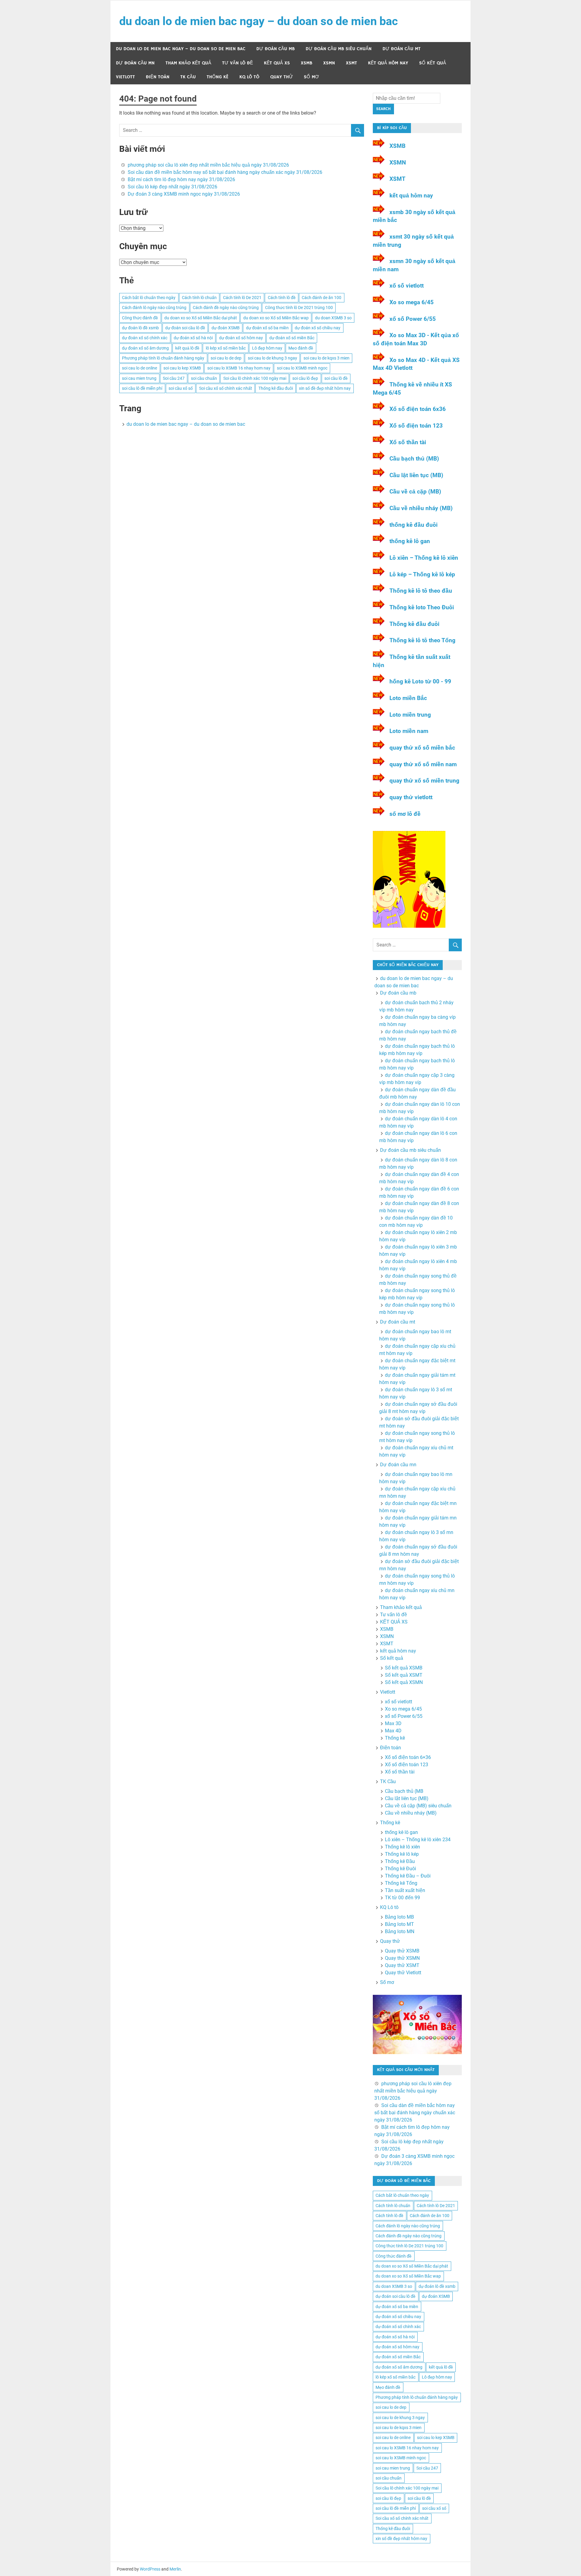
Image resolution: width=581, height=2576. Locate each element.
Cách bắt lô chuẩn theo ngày (149, 298)
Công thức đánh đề (140, 318)
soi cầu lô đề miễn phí (142, 388)
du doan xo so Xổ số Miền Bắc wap (276, 318)
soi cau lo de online (140, 368)
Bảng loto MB (399, 1917)
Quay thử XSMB (402, 1951)
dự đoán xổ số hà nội (193, 338)
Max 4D (393, 1731)
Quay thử (282, 77)
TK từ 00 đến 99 (402, 1898)
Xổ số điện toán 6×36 (408, 1757)
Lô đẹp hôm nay (267, 348)
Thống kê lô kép (402, 1854)
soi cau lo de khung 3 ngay (272, 358)
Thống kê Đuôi (400, 1869)
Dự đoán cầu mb (276, 49)
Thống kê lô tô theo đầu (421, 591)
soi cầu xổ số (181, 388)
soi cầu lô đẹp (305, 378)
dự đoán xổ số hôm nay (241, 338)
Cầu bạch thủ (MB (404, 1791)
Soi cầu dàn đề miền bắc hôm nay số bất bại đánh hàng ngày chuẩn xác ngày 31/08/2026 (225, 172)
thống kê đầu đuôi (414, 525)
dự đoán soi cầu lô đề (185, 328)
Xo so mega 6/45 (412, 302)
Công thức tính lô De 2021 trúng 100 (299, 308)
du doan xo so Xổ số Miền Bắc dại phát (201, 318)
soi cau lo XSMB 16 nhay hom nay (239, 368)
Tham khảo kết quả (188, 63)
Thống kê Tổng (401, 1883)
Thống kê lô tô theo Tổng (423, 640)
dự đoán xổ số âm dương (145, 348)
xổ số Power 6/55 (413, 319)
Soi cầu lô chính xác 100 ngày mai (255, 378)
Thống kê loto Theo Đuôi (422, 607)
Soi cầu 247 (174, 378)
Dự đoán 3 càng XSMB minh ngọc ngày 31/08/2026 (184, 194)
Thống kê (218, 77)
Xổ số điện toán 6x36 (418, 409)
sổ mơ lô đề (405, 814)
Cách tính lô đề (282, 298)
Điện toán (158, 77)
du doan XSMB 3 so (333, 318)
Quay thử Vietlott (403, 1973)
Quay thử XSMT (402, 1965)
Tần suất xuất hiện (405, 1890)
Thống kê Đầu (400, 1861)
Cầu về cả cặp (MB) (415, 492)
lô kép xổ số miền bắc (226, 348)
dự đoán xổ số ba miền (267, 328)
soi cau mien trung (139, 378)
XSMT (351, 63)
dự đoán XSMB (226, 328)
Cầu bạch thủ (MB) (414, 459)
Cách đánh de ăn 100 (322, 298)
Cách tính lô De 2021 (242, 298)
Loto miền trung (410, 715)
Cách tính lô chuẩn (199, 298)
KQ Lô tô (249, 77)
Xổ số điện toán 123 (416, 426)
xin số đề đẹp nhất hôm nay (325, 388)
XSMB (307, 63)
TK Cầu (188, 77)
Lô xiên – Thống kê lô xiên (424, 558)
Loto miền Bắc (408, 698)
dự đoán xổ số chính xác (145, 338)
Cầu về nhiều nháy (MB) (421, 508)
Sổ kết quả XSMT (404, 1675)
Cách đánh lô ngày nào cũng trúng (154, 308)
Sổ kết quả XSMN (404, 1682)
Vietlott (125, 77)
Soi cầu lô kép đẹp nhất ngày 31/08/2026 (172, 187)
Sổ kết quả (433, 63)
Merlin (175, 2569)
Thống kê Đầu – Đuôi (408, 1876)
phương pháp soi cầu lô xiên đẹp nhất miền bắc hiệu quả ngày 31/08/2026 (208, 165)
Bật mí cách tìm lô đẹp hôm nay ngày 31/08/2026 (181, 179)
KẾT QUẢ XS (277, 63)
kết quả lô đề (187, 348)
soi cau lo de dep (226, 358)
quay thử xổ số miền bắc (422, 748)
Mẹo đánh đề (301, 348)
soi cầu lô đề (336, 378)
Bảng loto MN (400, 1931)
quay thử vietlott (411, 797)
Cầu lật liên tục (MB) (416, 475)
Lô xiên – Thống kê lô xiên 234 (418, 1840)
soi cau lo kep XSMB (182, 368)
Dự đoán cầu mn (135, 63)
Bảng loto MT (399, 1924)
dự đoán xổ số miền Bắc (292, 338)
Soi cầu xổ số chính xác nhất (226, 388)
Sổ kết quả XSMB (404, 1668)
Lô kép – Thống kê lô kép (422, 574)
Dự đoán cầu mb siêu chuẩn (339, 49)
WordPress (150, 2569)
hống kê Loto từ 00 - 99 (420, 681)
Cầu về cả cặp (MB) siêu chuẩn (418, 1806)
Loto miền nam (409, 731)
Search (383, 109)
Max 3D (393, 1723)
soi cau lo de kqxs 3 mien (327, 358)
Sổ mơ (311, 77)
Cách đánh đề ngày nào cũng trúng (226, 308)
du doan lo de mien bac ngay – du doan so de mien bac (259, 21)
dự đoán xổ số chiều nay (318, 328)
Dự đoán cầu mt (402, 49)
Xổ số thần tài (408, 442)
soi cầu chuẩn (204, 378)
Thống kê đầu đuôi (276, 388)
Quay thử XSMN (402, 1958)
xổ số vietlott (407, 286)
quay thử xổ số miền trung (424, 781)
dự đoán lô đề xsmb (140, 328)
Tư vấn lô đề (238, 63)
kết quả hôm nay (388, 63)
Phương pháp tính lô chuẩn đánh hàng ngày (163, 358)
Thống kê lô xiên (402, 1847)
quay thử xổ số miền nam (423, 764)
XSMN (329, 63)
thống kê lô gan (410, 541)
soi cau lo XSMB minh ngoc (302, 368)
